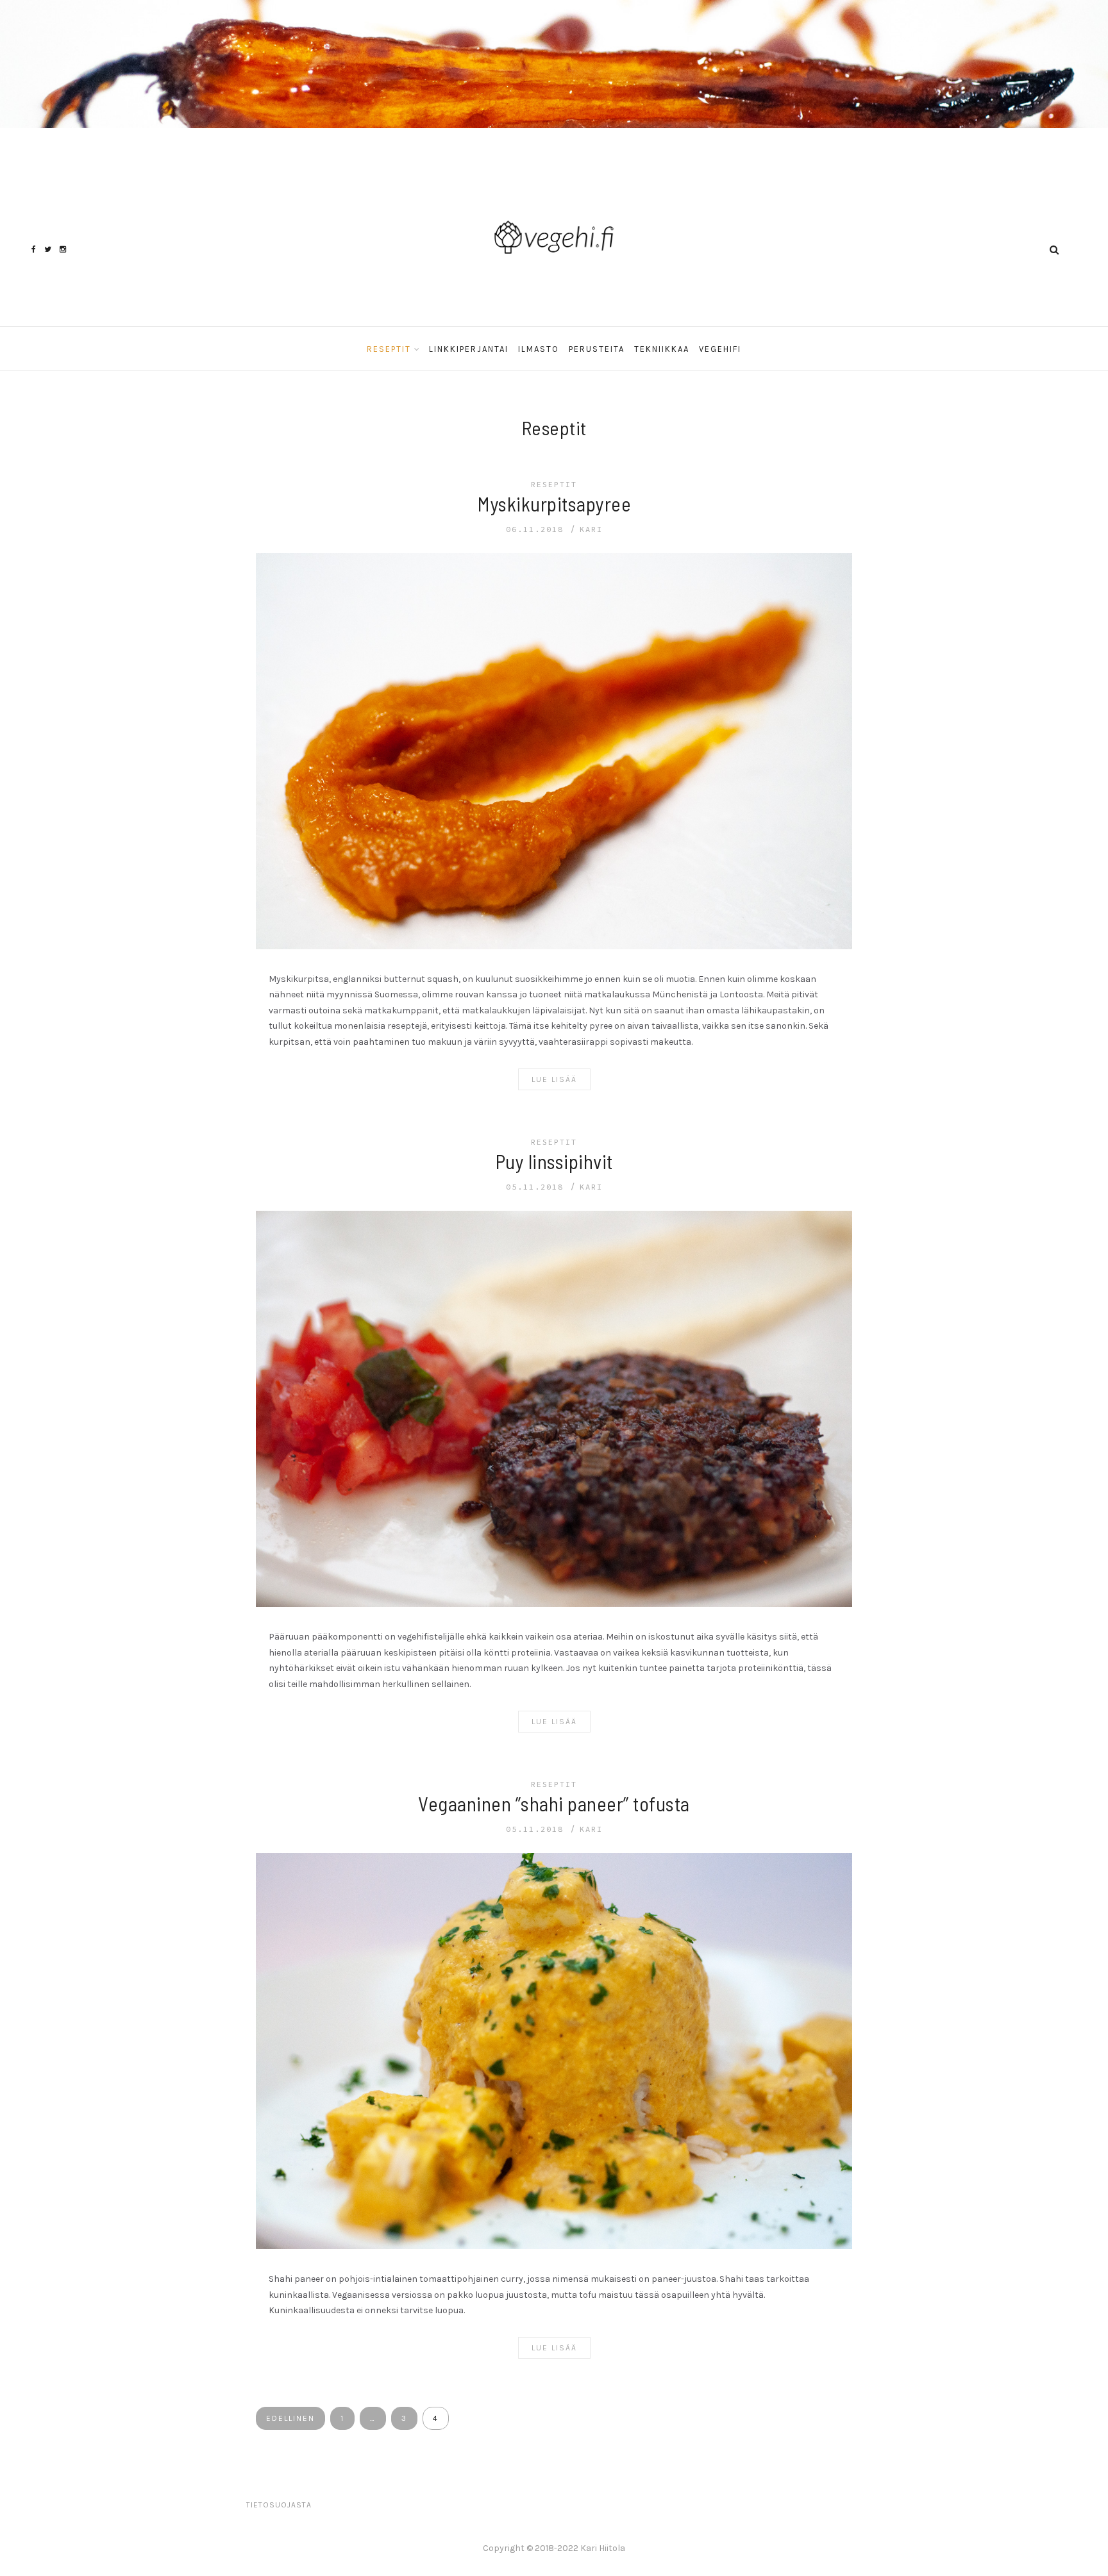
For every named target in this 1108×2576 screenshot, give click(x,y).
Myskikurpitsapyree (554, 503)
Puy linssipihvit (554, 1161)
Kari (591, 529)
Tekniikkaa (662, 349)
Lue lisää (554, 1079)
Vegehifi (720, 349)
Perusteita (597, 349)
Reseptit (389, 349)
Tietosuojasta (279, 2505)
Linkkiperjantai (469, 349)
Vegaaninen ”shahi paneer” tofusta (554, 1803)
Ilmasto (539, 349)
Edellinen (290, 2418)
